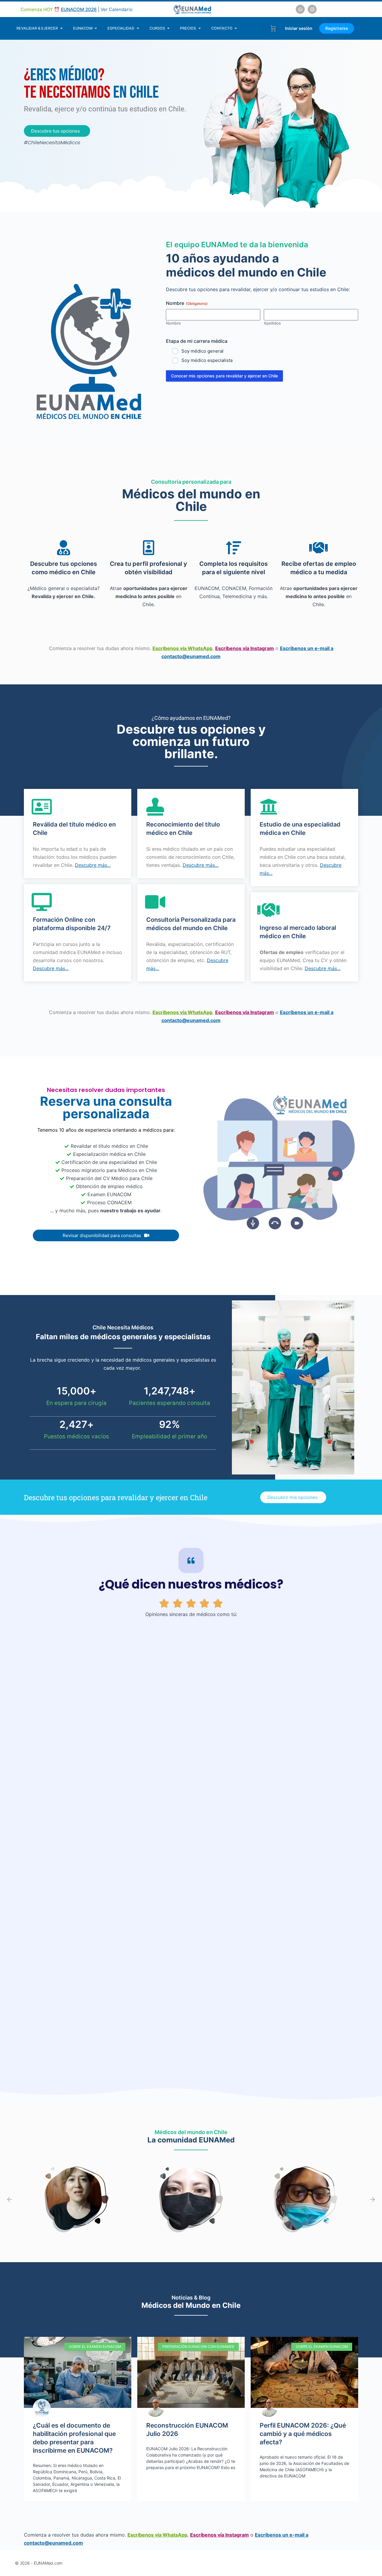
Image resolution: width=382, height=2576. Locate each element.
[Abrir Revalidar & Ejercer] (61, 28)
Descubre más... (93, 865)
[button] (10, 2199)
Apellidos (272, 323)
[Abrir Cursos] (168, 28)
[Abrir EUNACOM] (96, 28)
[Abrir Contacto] (236, 28)
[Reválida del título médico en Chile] (42, 807)
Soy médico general (202, 351)
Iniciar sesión (299, 28)
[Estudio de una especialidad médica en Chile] (269, 807)
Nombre (173, 323)
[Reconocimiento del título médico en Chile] (155, 807)
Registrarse (337, 28)
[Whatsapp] (300, 9)
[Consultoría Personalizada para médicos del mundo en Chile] (155, 902)
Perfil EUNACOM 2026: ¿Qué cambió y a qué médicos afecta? (303, 2434)
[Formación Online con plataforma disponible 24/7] (42, 902)
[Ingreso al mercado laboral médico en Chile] (269, 910)
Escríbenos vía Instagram (245, 648)
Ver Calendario (117, 9)
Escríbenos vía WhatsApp (182, 648)
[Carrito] (273, 28)
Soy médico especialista (207, 360)
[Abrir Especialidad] (138, 28)
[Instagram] (312, 9)
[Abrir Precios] (200, 28)
